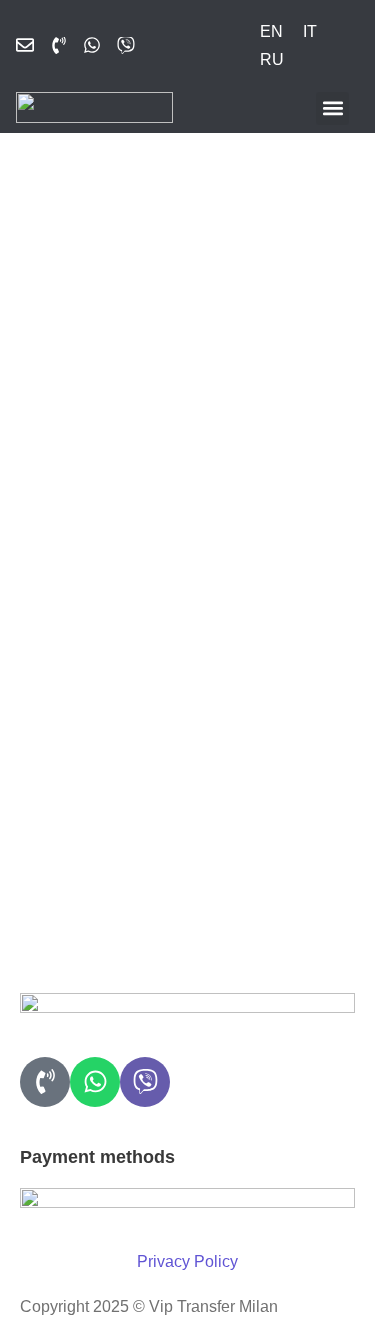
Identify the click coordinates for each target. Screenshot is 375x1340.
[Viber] (145, 1082)
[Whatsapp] (95, 1082)
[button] (332, 108)
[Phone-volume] (45, 1082)
